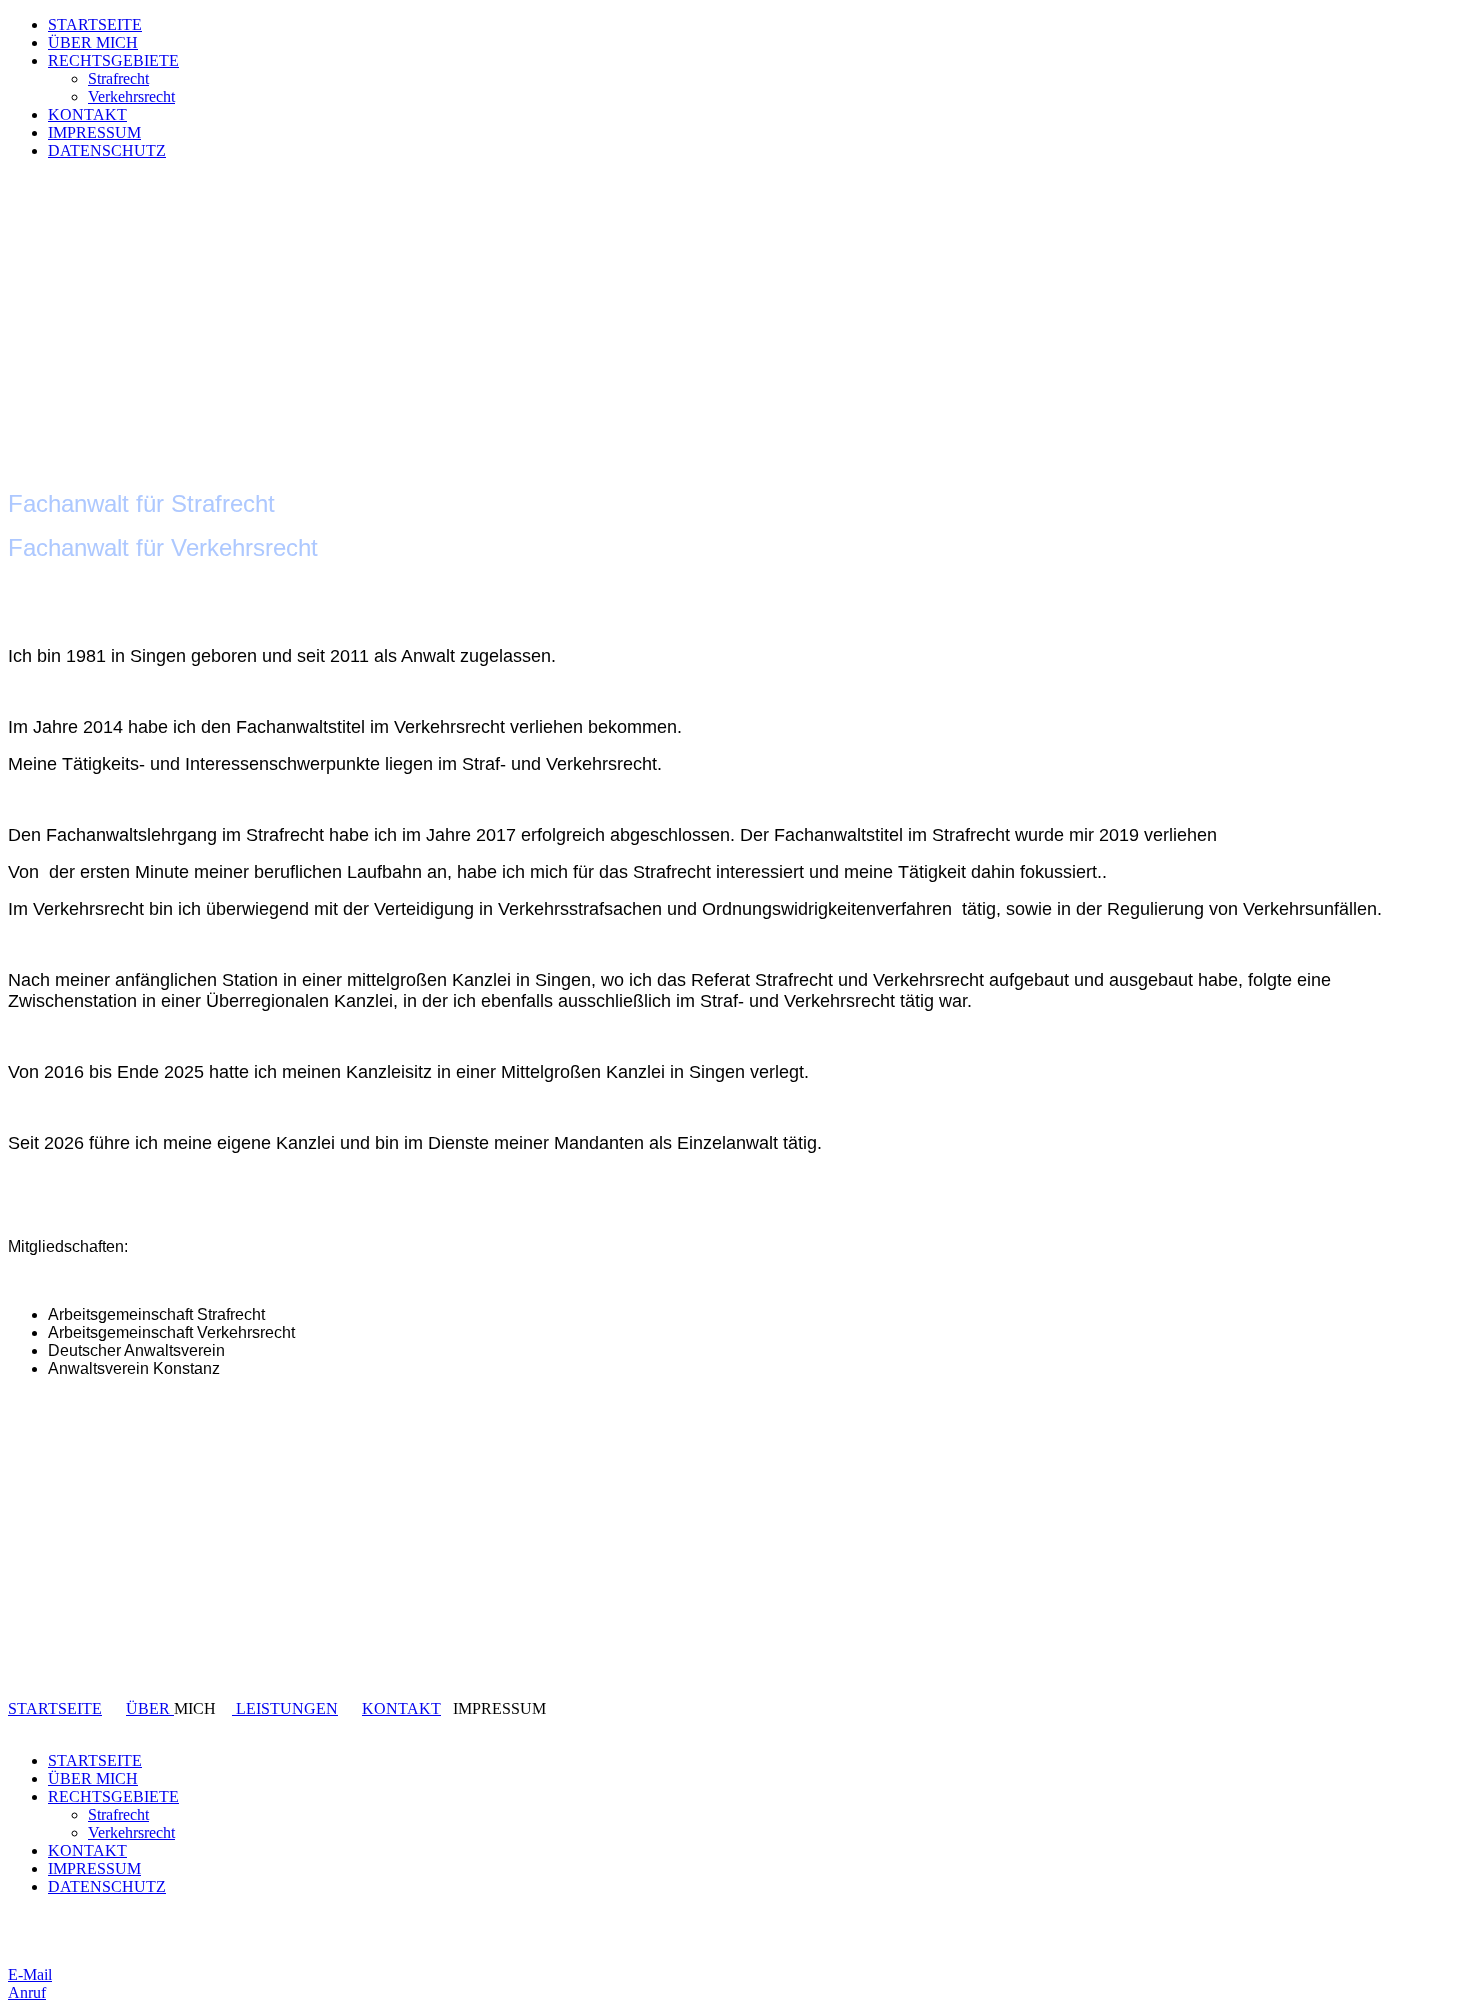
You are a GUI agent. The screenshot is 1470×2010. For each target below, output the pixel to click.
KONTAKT (87, 114)
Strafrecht (118, 78)
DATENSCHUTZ (107, 150)
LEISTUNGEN (285, 1708)
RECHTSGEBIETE (113, 60)
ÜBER (150, 1708)
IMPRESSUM (94, 132)
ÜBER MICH (93, 42)
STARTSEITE (95, 24)
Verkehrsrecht (131, 96)
